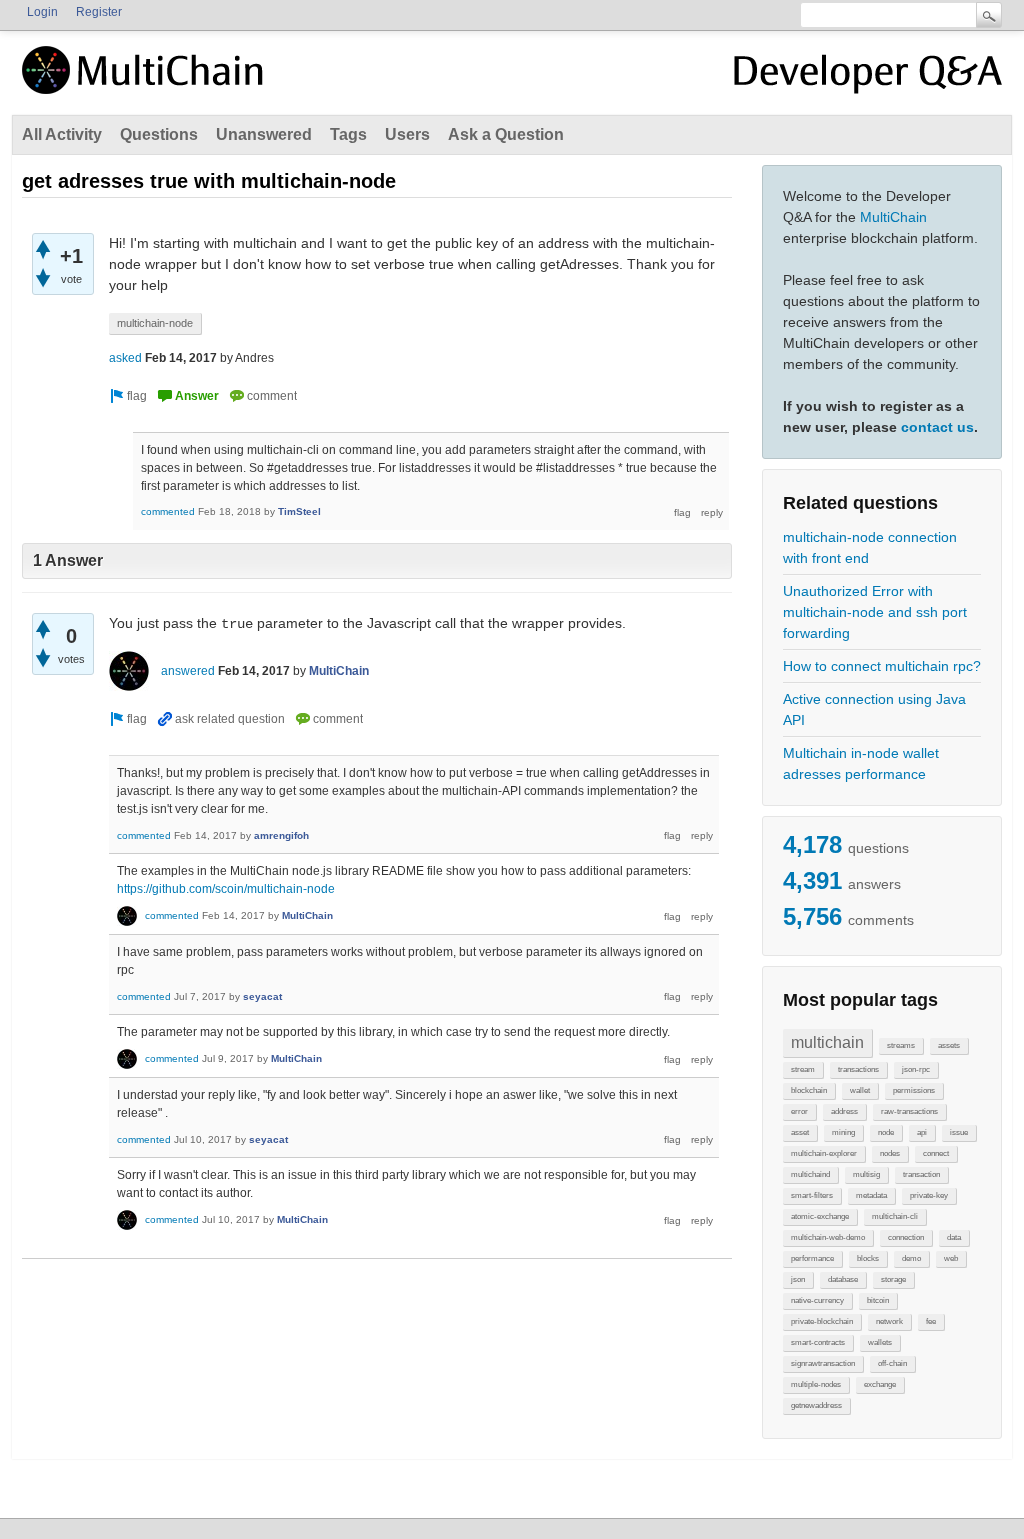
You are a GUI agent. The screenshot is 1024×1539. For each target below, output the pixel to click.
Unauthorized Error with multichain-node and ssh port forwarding (875, 612)
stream (803, 1069)
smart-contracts (818, 1342)
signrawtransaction (823, 1363)
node (886, 1132)
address (844, 1111)
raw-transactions (909, 1111)
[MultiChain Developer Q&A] (868, 78)
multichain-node (155, 323)
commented (168, 511)
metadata (871, 1195)
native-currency (817, 1300)
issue (959, 1132)
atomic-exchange (820, 1216)
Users (407, 134)
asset (800, 1132)
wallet (860, 1090)
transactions (858, 1069)
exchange (880, 1384)
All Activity (62, 134)
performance (812, 1258)
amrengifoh (281, 835)
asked (125, 358)
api (922, 1132)
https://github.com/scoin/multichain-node (226, 889)
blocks (868, 1258)
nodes (890, 1153)
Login (42, 12)
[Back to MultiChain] (146, 81)
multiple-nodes (816, 1384)
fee (931, 1321)
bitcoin (878, 1300)
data (954, 1237)
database (843, 1279)
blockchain (809, 1090)
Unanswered (264, 134)
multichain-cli (895, 1216)
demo (911, 1258)
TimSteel (299, 511)
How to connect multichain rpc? (882, 666)
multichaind (810, 1174)
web (951, 1258)
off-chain (892, 1363)
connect (936, 1153)
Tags (348, 134)
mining (843, 1132)
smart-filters (812, 1195)
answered (188, 671)
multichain (827, 1042)
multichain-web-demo (828, 1237)
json (798, 1279)
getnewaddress (816, 1405)
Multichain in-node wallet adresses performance (861, 763)
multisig (866, 1174)
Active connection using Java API (874, 709)
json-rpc (916, 1069)
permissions (914, 1090)
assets (949, 1045)
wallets (880, 1342)
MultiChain (893, 217)
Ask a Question (506, 134)
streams (901, 1045)
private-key (929, 1195)
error (799, 1111)
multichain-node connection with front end (870, 547)
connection (906, 1237)
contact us (937, 427)
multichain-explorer (824, 1153)
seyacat (262, 996)
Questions (159, 134)
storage (893, 1279)
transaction (921, 1174)
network (889, 1321)
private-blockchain (822, 1321)
